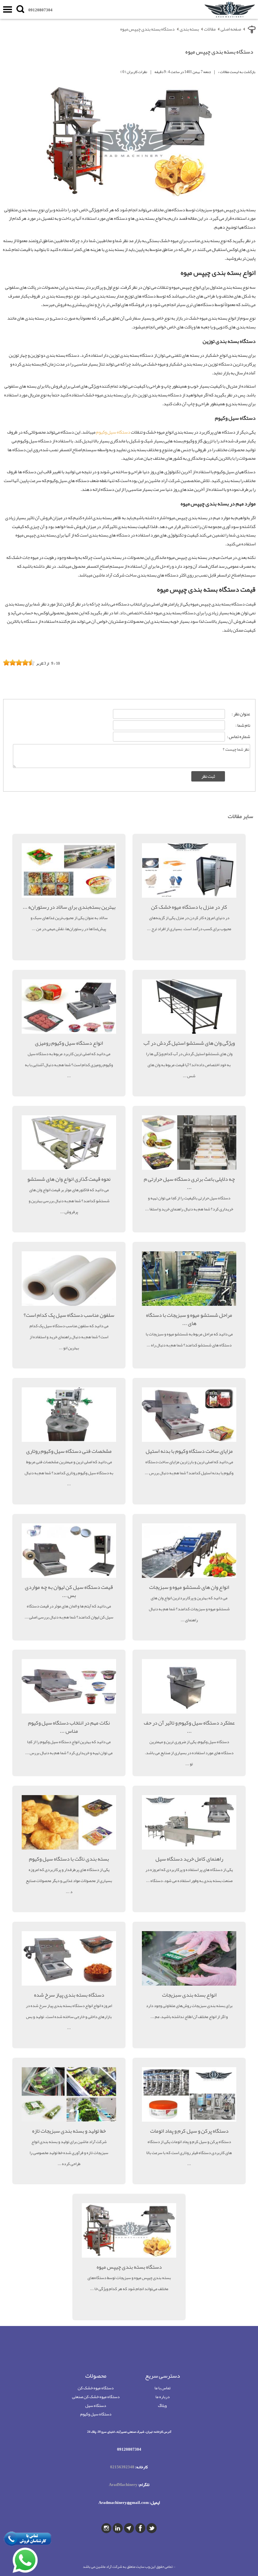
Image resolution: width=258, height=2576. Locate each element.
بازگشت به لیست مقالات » (237, 72)
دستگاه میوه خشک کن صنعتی (96, 2397)
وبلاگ (162, 2405)
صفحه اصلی (231, 29)
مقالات (210, 29)
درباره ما (163, 2397)
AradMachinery (123, 2485)
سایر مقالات (241, 816)
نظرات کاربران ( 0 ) (134, 72)
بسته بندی (189, 29)
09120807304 (40, 10)
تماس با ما (163, 2388)
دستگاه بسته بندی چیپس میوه (147, 29)
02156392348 (122, 2467)
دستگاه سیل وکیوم (113, 432)
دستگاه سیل (96, 2405)
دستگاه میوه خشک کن (96, 2388)
